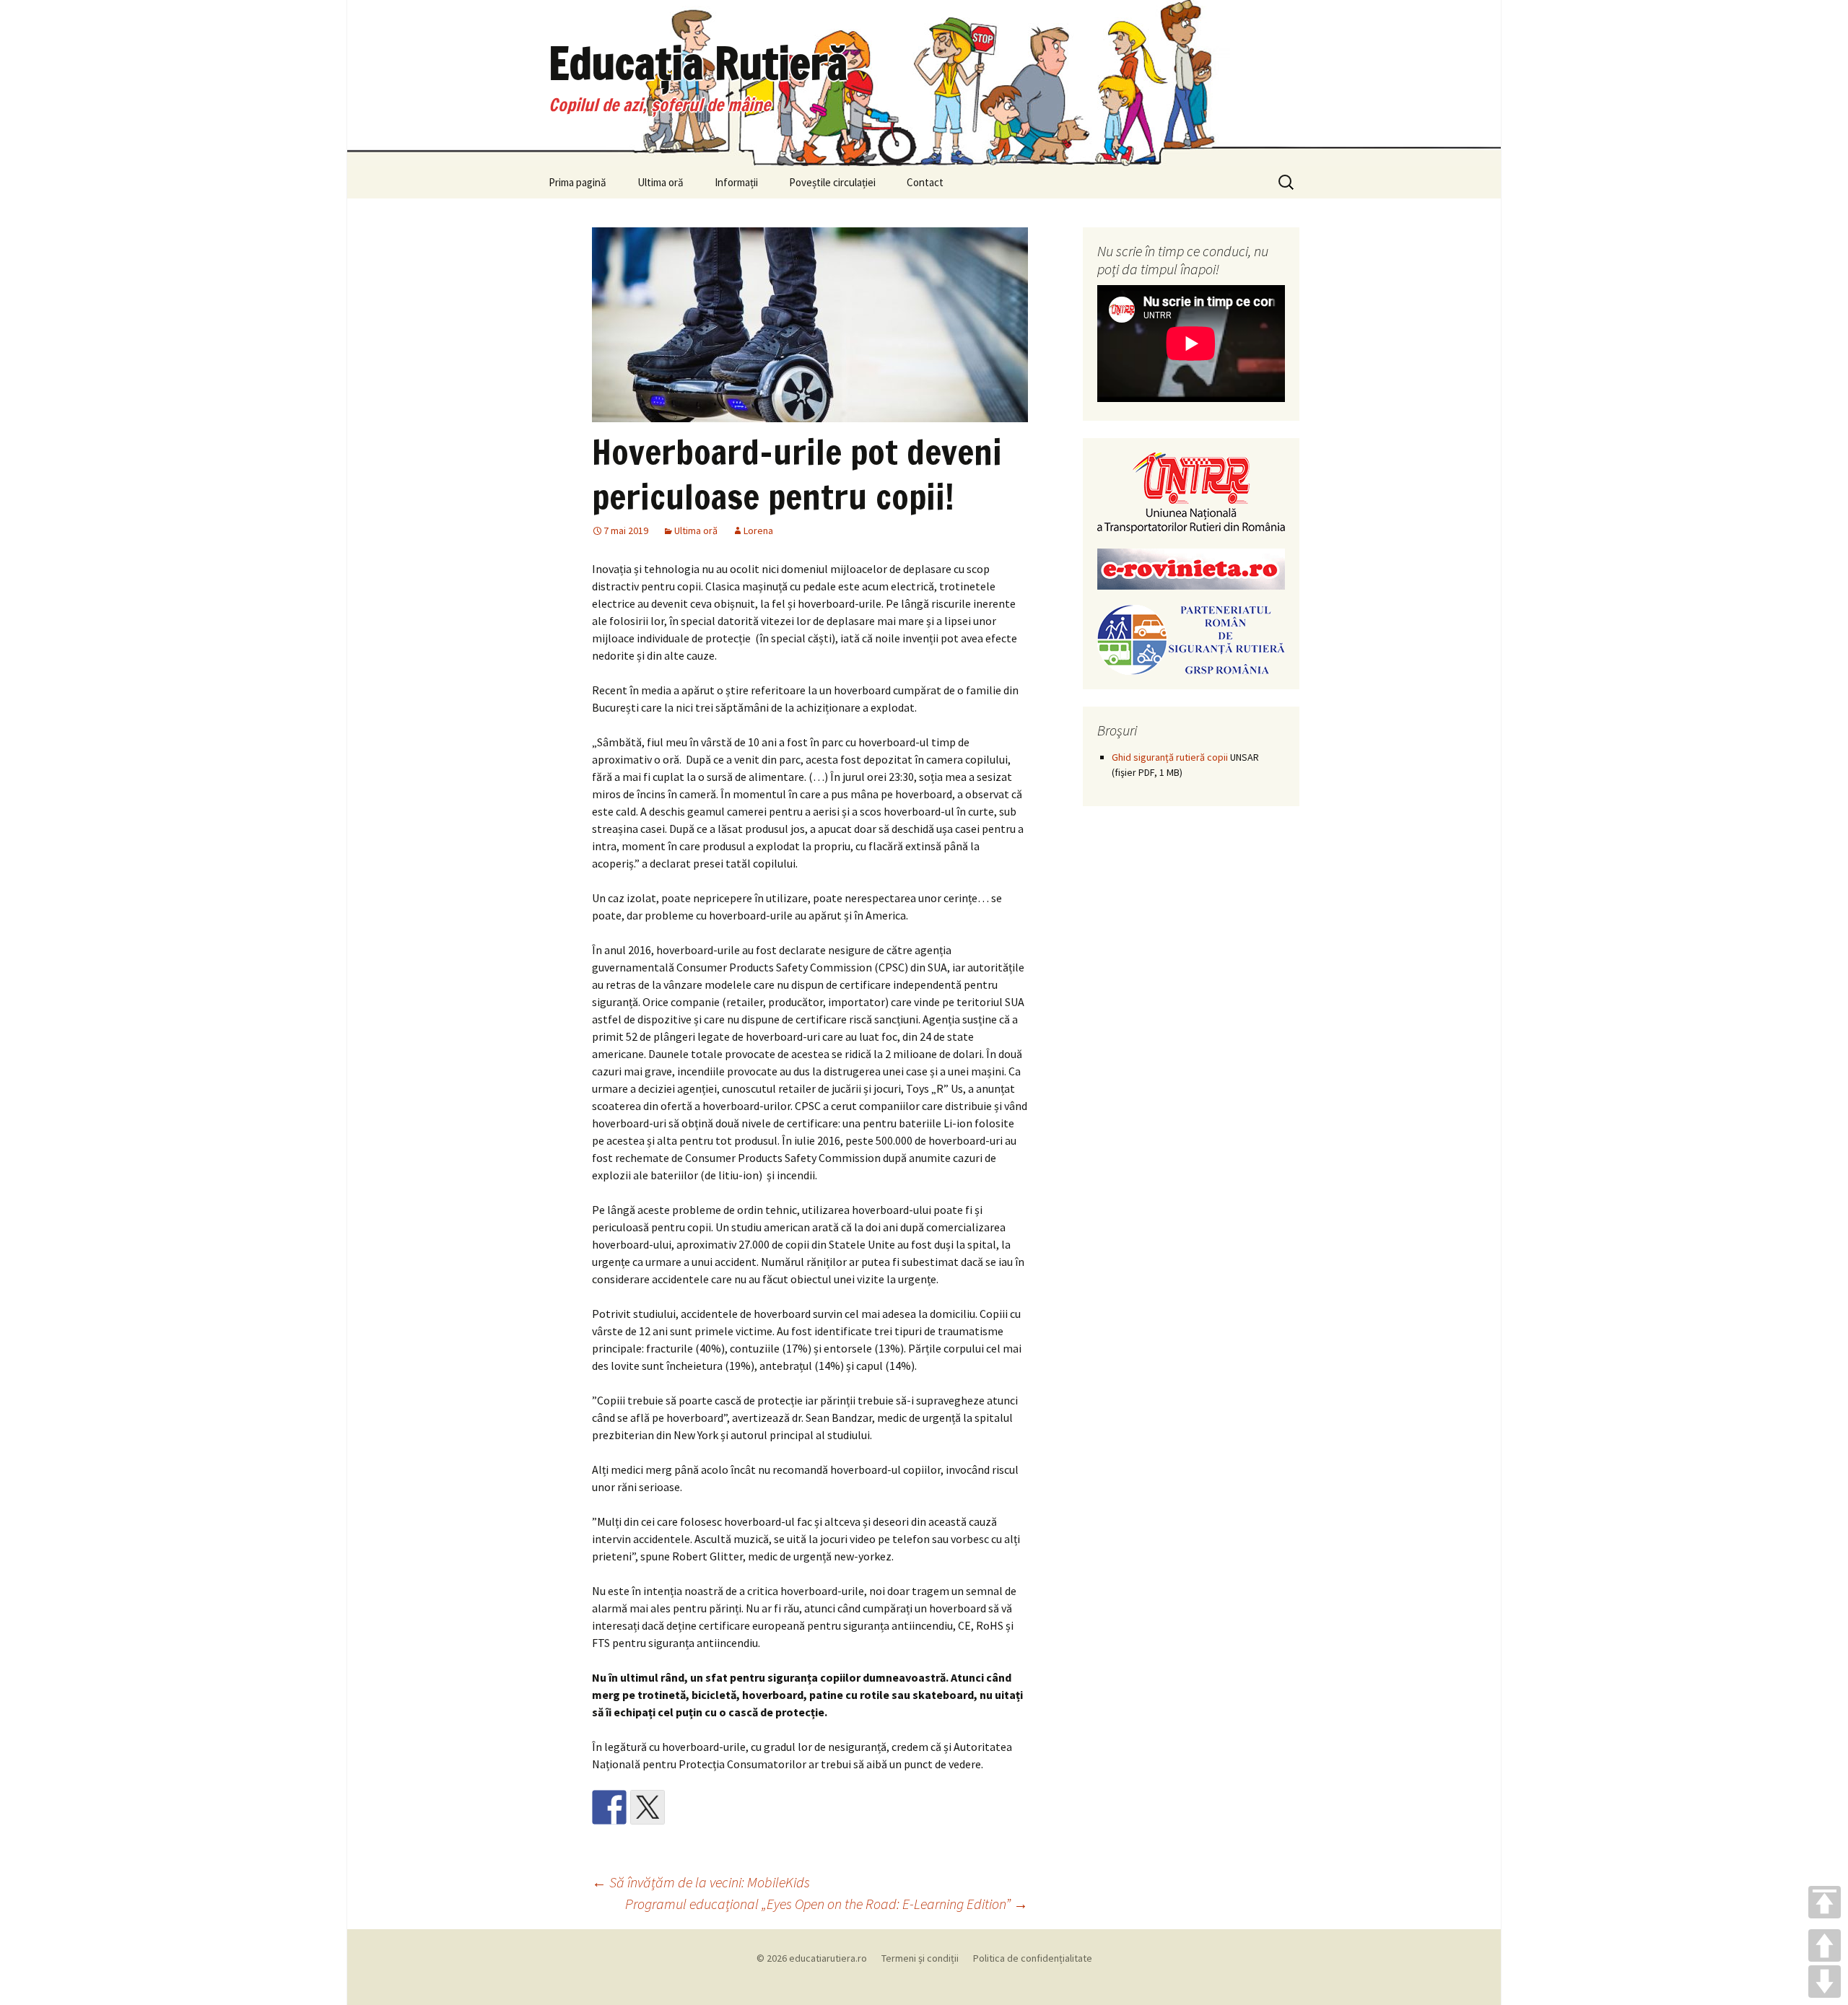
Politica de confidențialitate (1033, 1958)
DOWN (1825, 1982)
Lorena (758, 530)
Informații (736, 182)
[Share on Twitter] (648, 1807)
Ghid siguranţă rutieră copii (1170, 757)
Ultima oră (661, 182)
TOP (1825, 1902)
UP (1825, 1945)
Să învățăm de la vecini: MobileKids (701, 1882)
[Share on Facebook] (609, 1807)
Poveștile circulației (832, 182)
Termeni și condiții (920, 1958)
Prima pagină (577, 182)
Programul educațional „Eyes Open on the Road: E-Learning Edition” (827, 1904)
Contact (925, 182)
